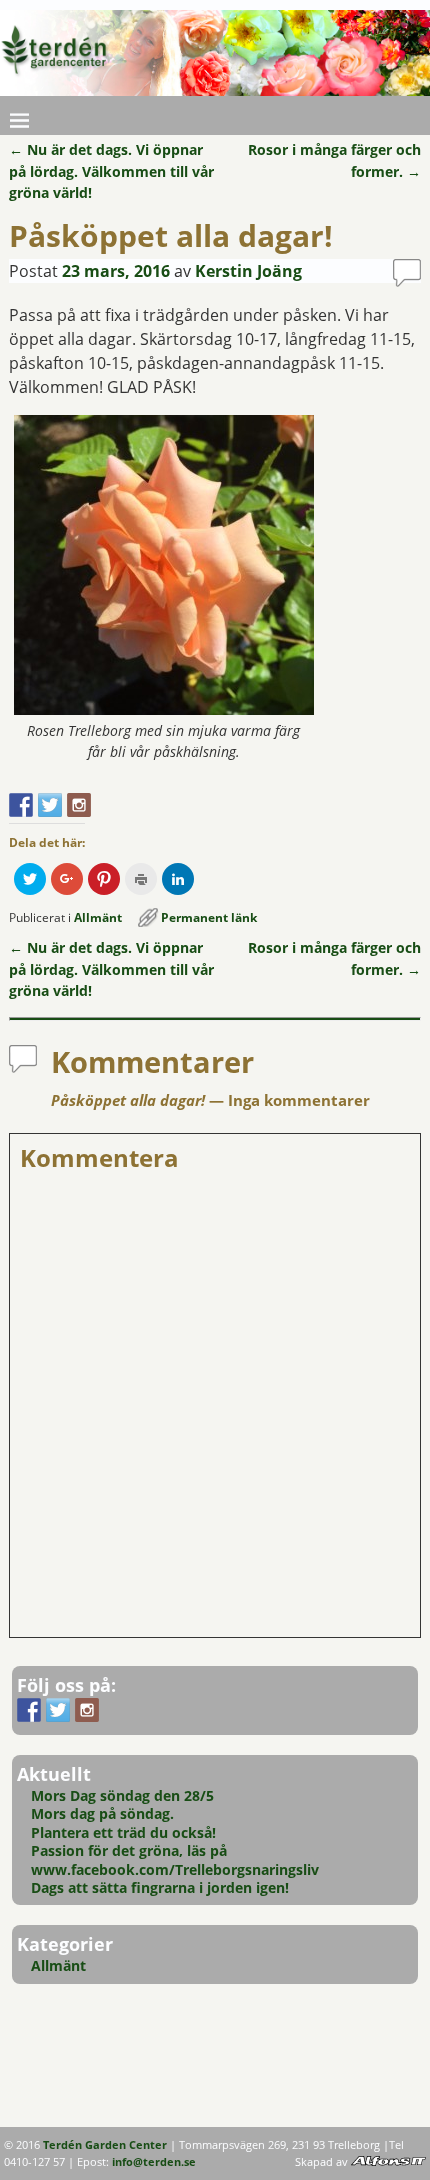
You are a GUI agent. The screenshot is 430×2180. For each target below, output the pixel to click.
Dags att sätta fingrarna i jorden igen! (160, 1887)
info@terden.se (154, 2162)
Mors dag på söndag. (102, 1813)
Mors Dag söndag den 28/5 (122, 1795)
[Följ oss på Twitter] (50, 805)
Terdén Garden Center (105, 2145)
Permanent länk (209, 917)
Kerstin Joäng (248, 271)
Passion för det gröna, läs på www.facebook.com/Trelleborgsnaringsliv (175, 1859)
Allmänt (98, 917)
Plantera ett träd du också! (123, 1832)
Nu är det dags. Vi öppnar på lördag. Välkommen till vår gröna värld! (111, 171)
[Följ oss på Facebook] (21, 805)
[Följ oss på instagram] (79, 805)
